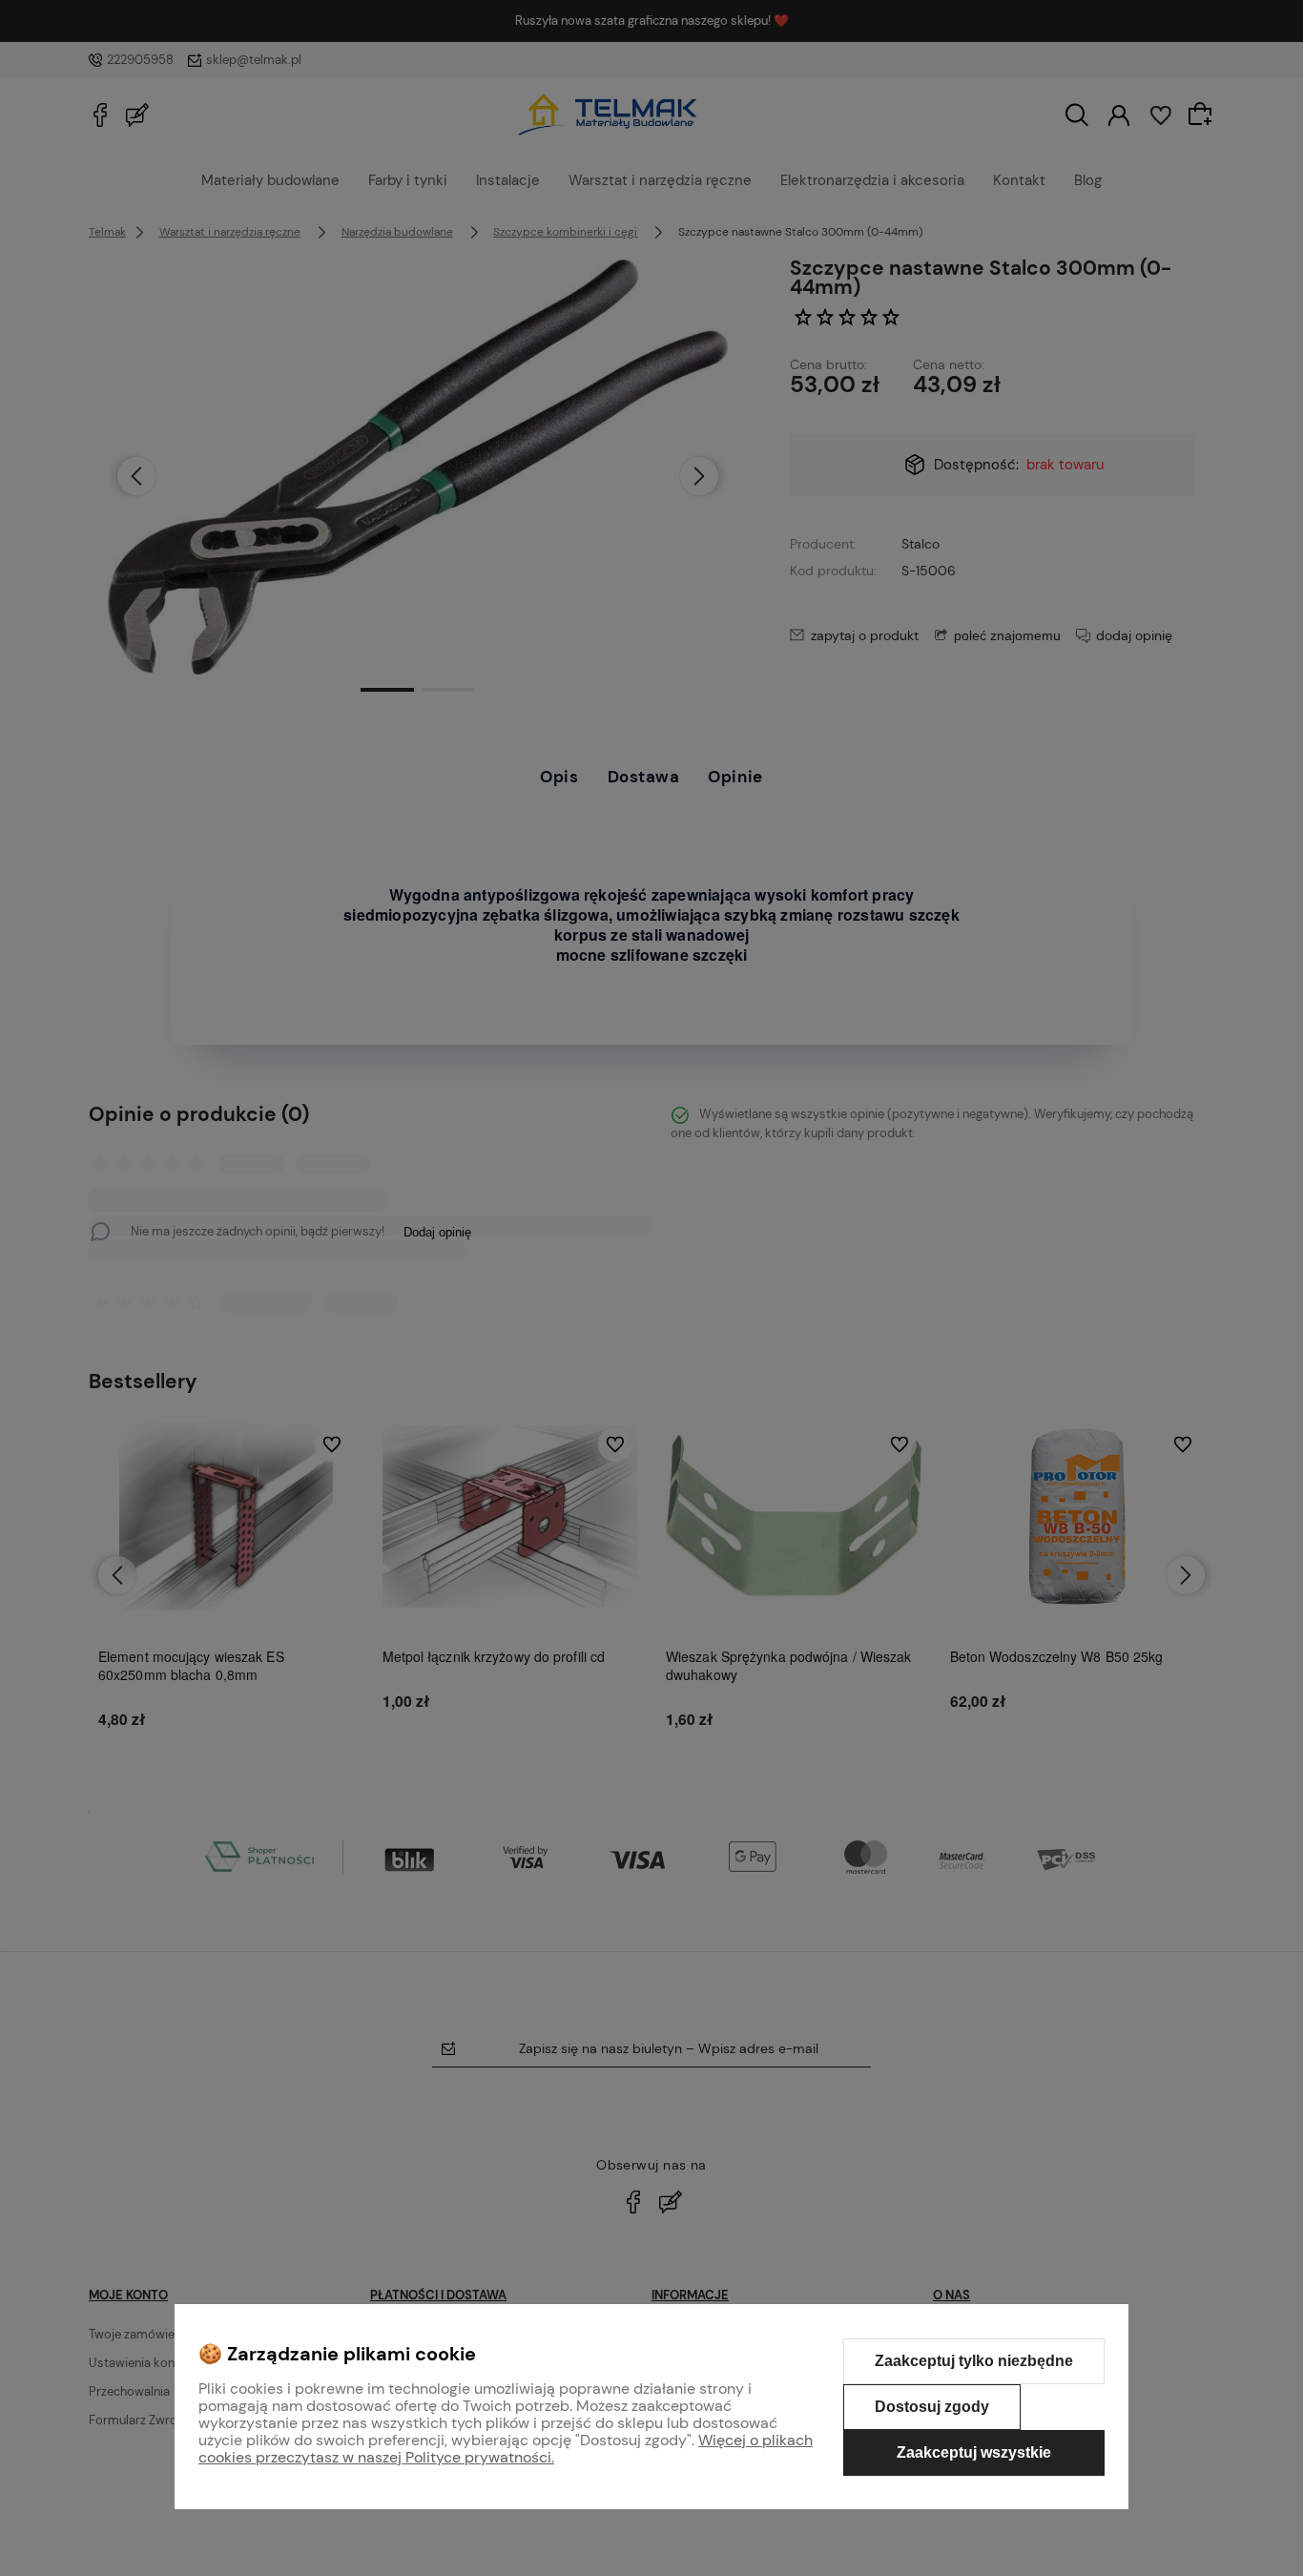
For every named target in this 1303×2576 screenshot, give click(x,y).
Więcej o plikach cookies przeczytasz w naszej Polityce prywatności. (506, 2449)
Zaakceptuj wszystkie (974, 2452)
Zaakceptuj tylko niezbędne (974, 2361)
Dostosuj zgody (932, 2407)
